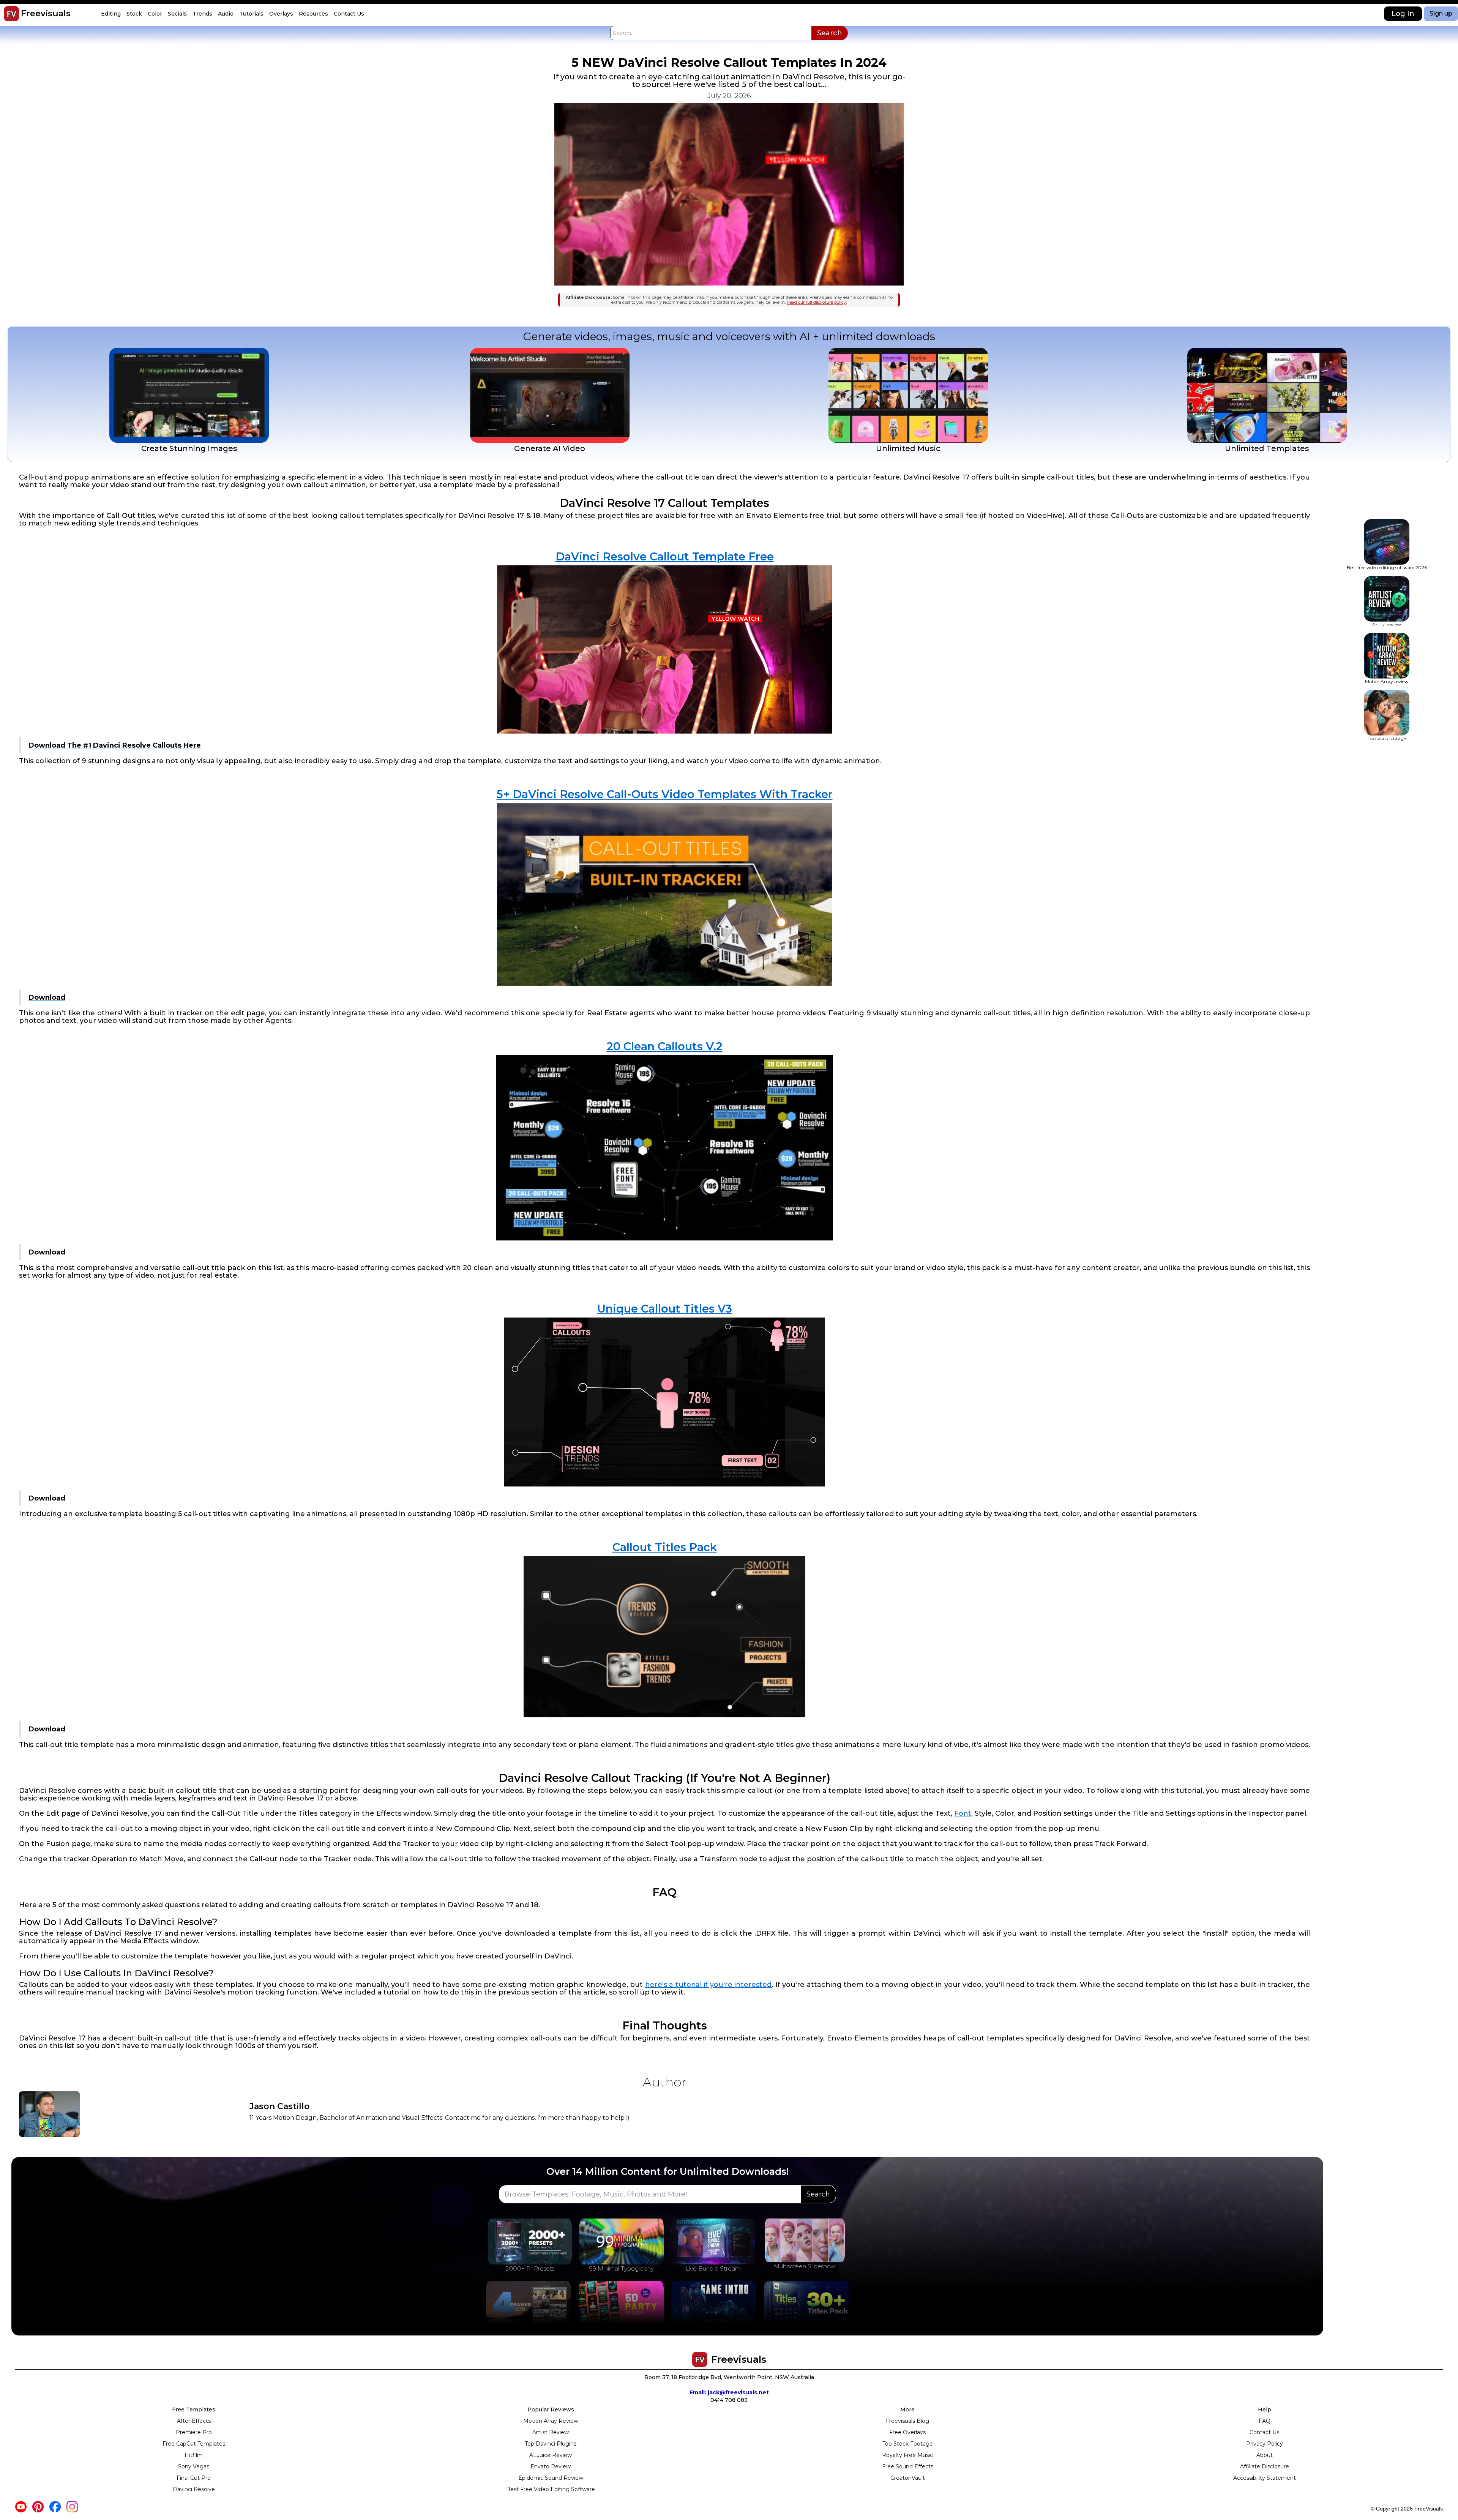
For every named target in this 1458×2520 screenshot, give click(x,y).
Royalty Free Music (907, 2455)
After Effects (194, 2421)
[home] (11, 14)
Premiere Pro (194, 2432)
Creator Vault (908, 2478)
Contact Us (1264, 2432)
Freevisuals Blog (907, 2421)
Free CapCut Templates (194, 2444)
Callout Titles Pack (665, 1547)
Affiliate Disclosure (1265, 2466)
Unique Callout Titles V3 (664, 1309)
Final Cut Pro (194, 2478)
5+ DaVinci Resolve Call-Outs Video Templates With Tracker (665, 794)
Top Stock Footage (908, 2444)
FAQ (1265, 2421)
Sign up (1441, 13)
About (1265, 2455)
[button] (112, 14)
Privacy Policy (1265, 2444)
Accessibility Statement (1265, 2478)
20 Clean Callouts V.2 (665, 1046)
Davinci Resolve (194, 2489)
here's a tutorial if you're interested (708, 1985)
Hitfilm (194, 2455)
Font (963, 1813)
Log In (1403, 14)
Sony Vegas (194, 2466)
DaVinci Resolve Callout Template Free (665, 556)
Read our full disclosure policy (816, 302)
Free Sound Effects (908, 2466)
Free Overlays (907, 2432)
